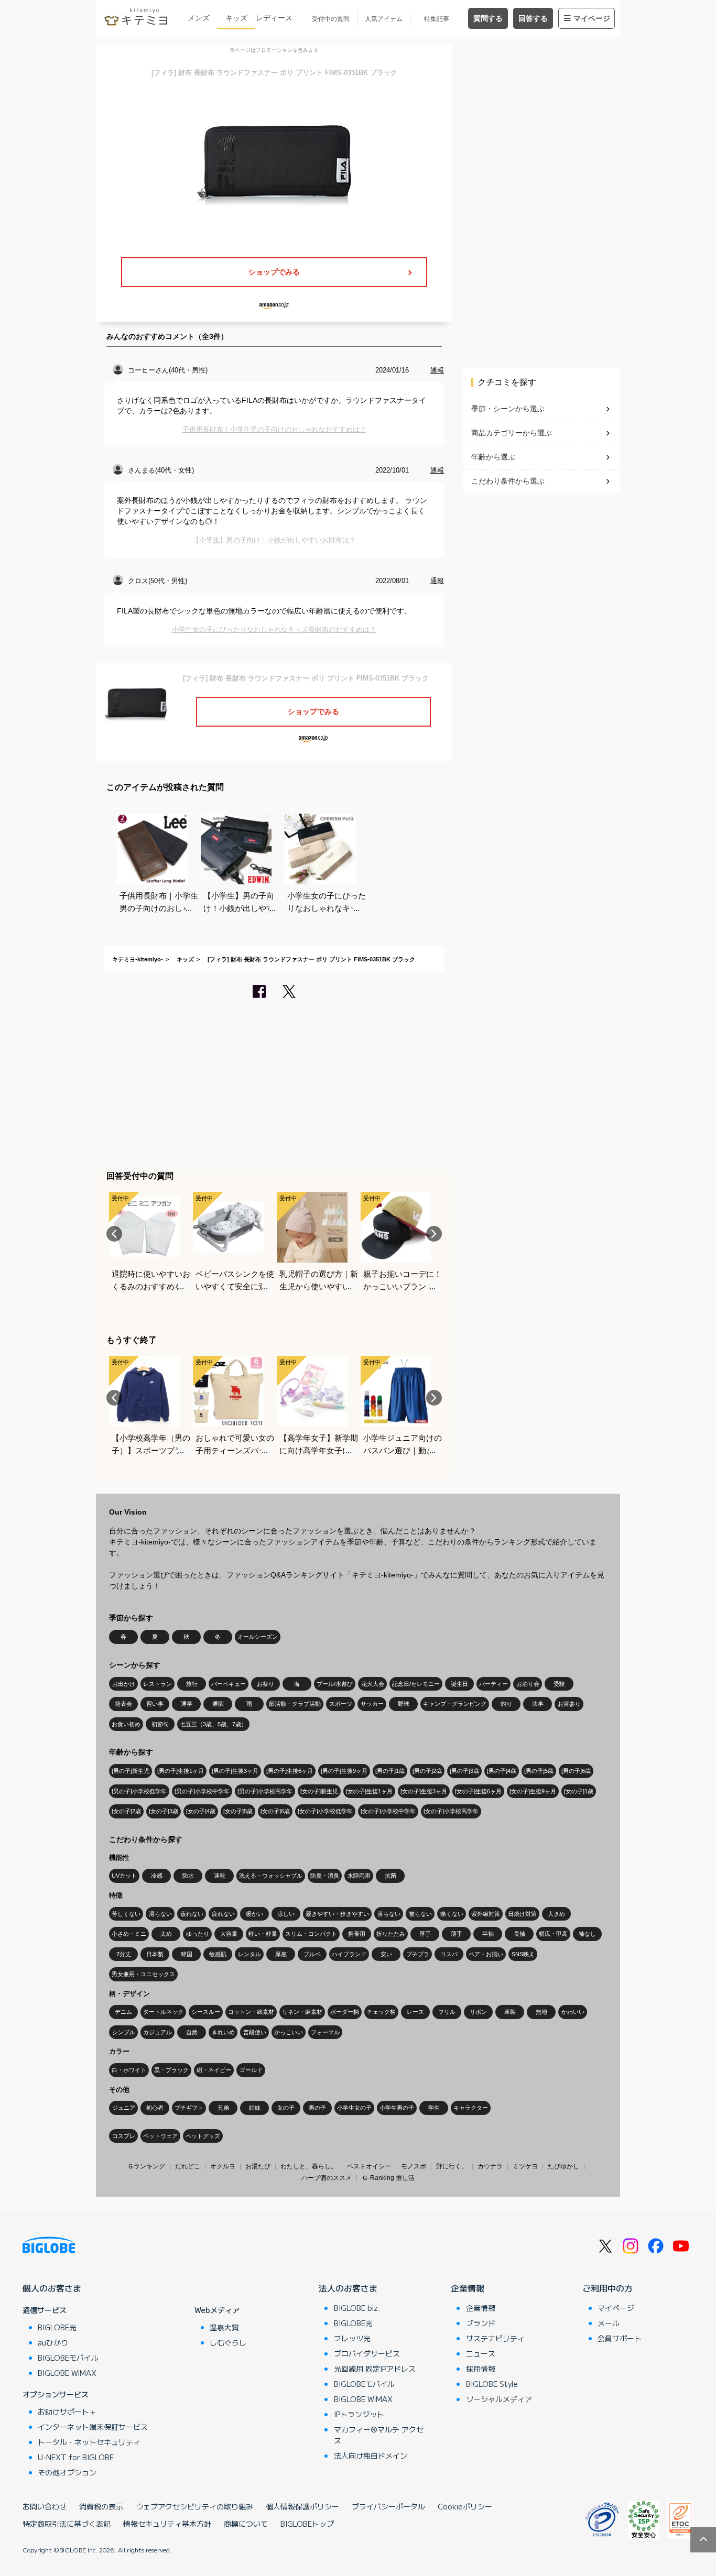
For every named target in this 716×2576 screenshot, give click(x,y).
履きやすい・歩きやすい (337, 1914)
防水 (188, 1876)
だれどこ (188, 2166)
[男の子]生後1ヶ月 (181, 1771)
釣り (506, 1704)
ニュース (481, 2353)
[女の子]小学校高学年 (451, 1811)
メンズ (199, 18)
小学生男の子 (397, 2108)
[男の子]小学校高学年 (265, 1791)
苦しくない (126, 1914)
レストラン (158, 1684)
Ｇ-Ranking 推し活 (388, 2178)
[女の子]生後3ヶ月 (424, 1791)
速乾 (220, 1876)
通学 (187, 1704)
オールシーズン (258, 1637)
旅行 (192, 1684)
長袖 (519, 1934)
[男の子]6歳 (576, 1771)
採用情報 (481, 2369)
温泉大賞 (224, 2327)
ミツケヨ (525, 2166)
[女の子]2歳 (126, 1811)
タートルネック (163, 2012)
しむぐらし (228, 2342)
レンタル (249, 1954)
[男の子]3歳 (464, 1771)
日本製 (155, 1954)
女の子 (286, 2108)
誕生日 (459, 1684)
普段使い (255, 2032)
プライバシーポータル (388, 2506)
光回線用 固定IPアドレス (375, 2369)
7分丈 (124, 1954)
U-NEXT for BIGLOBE (76, 2457)
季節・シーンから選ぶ (508, 409)
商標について (246, 2524)
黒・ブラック (171, 2070)
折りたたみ (391, 1934)
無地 (541, 2012)
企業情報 (468, 2288)
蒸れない (192, 1914)
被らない (420, 1914)
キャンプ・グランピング (455, 1704)
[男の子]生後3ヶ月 (235, 1771)
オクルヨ (223, 2166)
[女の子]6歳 (275, 1811)
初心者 (155, 2108)
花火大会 (373, 1684)
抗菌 (390, 1876)
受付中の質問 (331, 19)
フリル (447, 2012)
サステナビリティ (495, 2338)
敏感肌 (218, 1954)
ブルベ (312, 1954)
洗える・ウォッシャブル (271, 1876)
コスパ (449, 1954)
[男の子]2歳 (427, 1771)
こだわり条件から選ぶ (508, 481)
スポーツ (341, 1704)
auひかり (53, 2342)
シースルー (206, 2012)
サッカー (372, 1704)
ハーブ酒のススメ (327, 2178)
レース (415, 2012)
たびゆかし (563, 2166)
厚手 (425, 1934)
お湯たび (258, 2166)
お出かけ (124, 1684)
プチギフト (189, 2108)
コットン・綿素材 (251, 2012)
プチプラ (418, 1954)
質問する (488, 18)
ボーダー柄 (345, 2012)
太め (166, 1934)
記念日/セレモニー (416, 1684)
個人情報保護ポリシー (302, 2506)
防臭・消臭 (325, 1876)
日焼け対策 (522, 1914)
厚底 (281, 1954)
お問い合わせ (45, 2506)
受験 (559, 1684)
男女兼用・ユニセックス (143, 1974)
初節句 (160, 1724)
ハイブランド (349, 1954)
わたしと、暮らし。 (309, 2166)
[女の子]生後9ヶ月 (533, 1791)
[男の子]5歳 (539, 1771)
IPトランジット (359, 2414)
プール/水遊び (335, 1684)
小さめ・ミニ (129, 1934)
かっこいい (289, 2032)
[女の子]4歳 (201, 1811)
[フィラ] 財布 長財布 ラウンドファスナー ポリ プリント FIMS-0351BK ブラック (311, 959)
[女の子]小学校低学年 (325, 1811)
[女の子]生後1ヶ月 (369, 1791)
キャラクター (471, 2108)
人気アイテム (384, 19)
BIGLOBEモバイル (68, 2358)
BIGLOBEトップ (307, 2524)
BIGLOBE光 (57, 2327)
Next (434, 1234)
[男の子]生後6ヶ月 (290, 1771)
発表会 (123, 1704)
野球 (404, 1704)
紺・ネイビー (214, 2070)
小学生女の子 (354, 2108)
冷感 (157, 1876)
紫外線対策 (486, 1914)
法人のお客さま (348, 2288)
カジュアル (158, 2032)
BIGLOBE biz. (357, 2308)
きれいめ (223, 2032)
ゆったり (198, 1934)
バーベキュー (229, 1684)
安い (386, 1954)
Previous (114, 1234)
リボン (478, 2012)
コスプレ (124, 2136)
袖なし (587, 1934)
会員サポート (620, 2338)
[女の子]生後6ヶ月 (478, 1791)
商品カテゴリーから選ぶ (512, 433)
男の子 (317, 2108)
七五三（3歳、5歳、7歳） (213, 1724)
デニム (123, 2012)
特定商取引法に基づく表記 (67, 2524)
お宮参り (569, 1704)
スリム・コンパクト (311, 1934)
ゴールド (251, 2070)
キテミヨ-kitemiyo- (138, 959)
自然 (192, 2032)
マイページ (592, 18)
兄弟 (223, 2108)
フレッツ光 (352, 2338)
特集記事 (437, 19)
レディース (274, 18)
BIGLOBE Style (492, 2384)
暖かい (254, 1914)
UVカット (124, 1876)
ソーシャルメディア (499, 2399)
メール (609, 2323)
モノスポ (414, 2166)
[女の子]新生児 (319, 1791)
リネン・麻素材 (302, 2012)
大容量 (229, 1934)
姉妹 (255, 2108)
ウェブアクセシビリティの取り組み (194, 2506)
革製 (510, 2012)
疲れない (223, 1914)
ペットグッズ (203, 2136)
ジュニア (124, 2108)
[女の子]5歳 (238, 1811)
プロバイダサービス (367, 2353)
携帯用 (357, 1934)
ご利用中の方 (607, 2288)
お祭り (265, 1684)
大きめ (556, 1914)
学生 (434, 2108)
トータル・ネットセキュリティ (89, 2442)
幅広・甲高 (553, 1934)
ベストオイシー (369, 2166)
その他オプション (67, 2472)
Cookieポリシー (465, 2506)
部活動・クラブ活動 (295, 1704)
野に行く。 (452, 2166)
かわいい (573, 2012)
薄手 (457, 1934)
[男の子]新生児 (131, 1771)
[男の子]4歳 (502, 1771)
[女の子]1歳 (579, 1791)
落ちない (389, 1914)
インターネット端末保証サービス (93, 2427)
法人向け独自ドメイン (371, 2456)
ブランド (481, 2323)
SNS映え (523, 1954)
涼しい (286, 1914)
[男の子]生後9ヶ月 (344, 1771)
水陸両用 (359, 1876)
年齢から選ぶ (493, 457)
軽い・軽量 (263, 1934)
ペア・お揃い (486, 1954)
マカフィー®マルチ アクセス (379, 2435)
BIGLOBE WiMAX (67, 2373)
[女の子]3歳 (164, 1811)
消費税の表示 (101, 2506)
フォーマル (325, 2032)
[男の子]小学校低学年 (139, 1791)
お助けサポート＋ (67, 2411)
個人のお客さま (52, 2288)
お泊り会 (528, 1684)
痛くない (452, 1914)
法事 (538, 1704)
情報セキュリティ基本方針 (167, 2524)
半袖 (488, 1934)
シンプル (124, 2032)
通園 (218, 1704)
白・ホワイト (129, 2070)
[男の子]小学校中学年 (202, 1791)
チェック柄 (381, 2012)
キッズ (236, 18)
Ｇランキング (146, 2166)
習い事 (155, 1704)
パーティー (493, 1684)
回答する (533, 18)
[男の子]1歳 (390, 1771)
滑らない (160, 1914)
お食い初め (126, 1724)
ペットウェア (160, 2136)
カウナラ (490, 2166)
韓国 (187, 1954)
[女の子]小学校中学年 (388, 1811)
